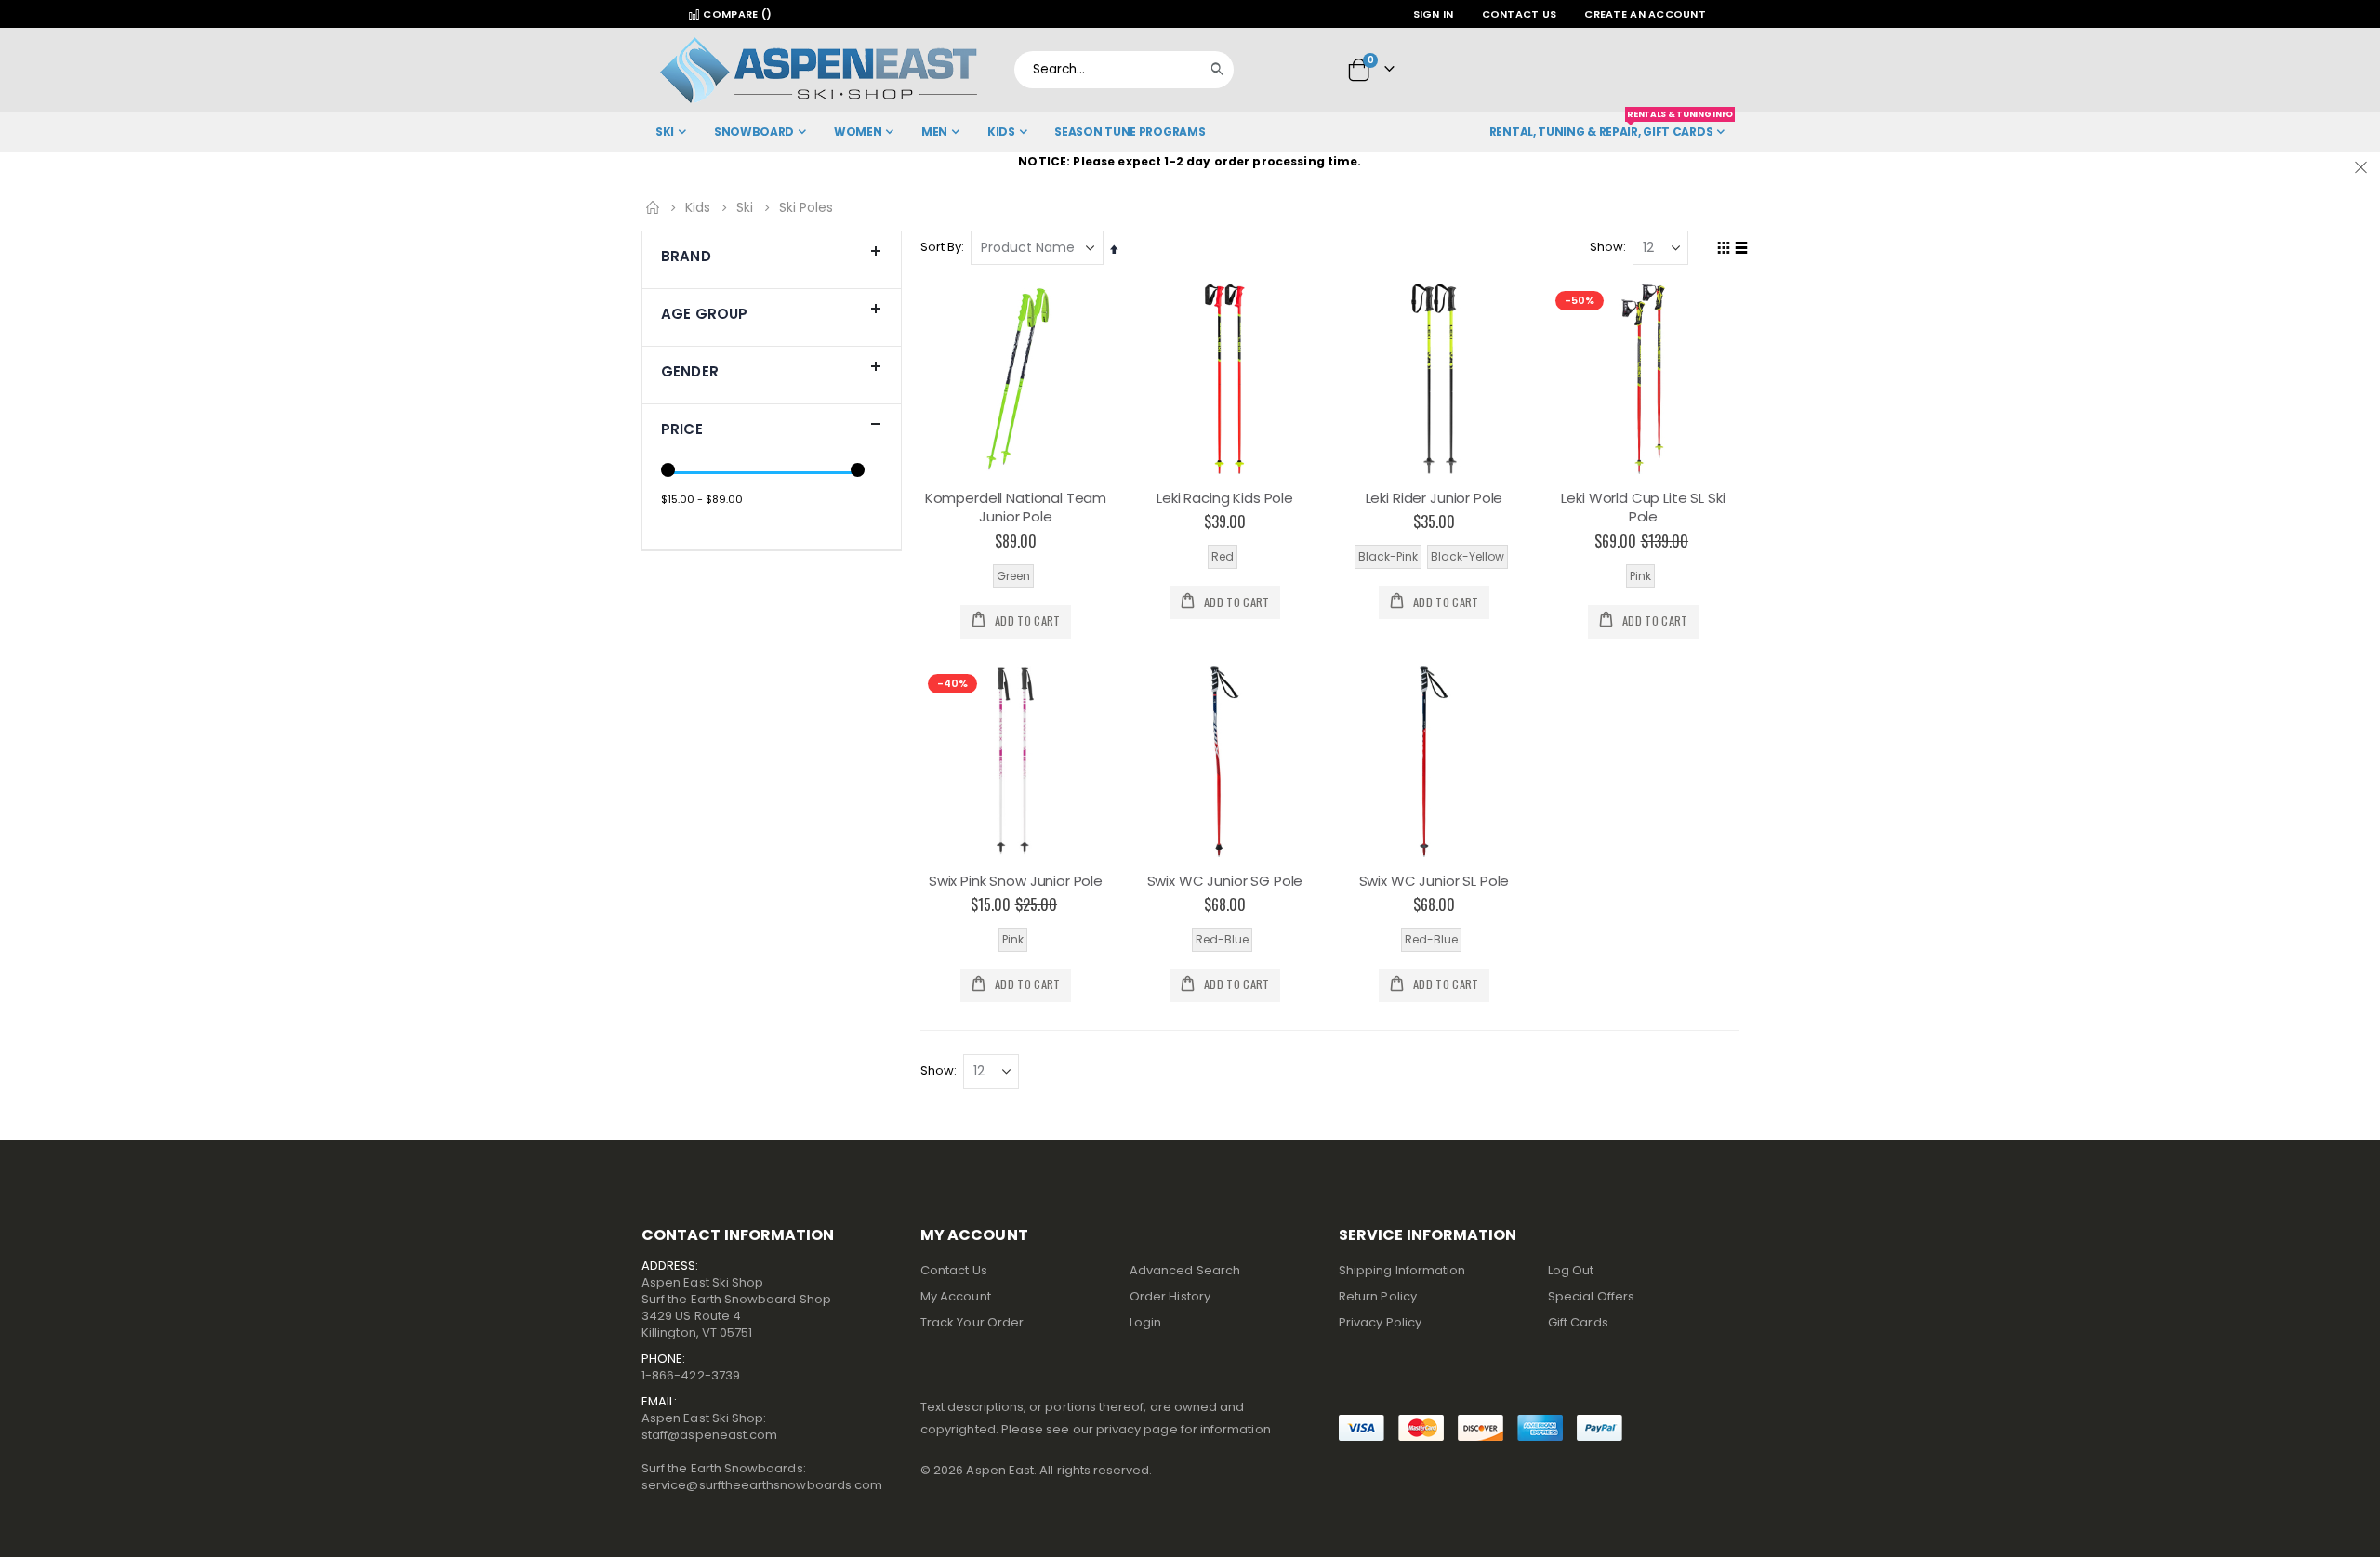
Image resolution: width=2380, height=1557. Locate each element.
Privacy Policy (1380, 1322)
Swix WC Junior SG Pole (1225, 881)
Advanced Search (1185, 1270)
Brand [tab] (686, 256)
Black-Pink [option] (1388, 556)
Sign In (1434, 14)
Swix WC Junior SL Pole (1435, 881)
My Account (956, 1296)
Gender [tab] (690, 371)
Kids (698, 207)
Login (1145, 1322)
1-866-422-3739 (691, 1375)
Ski (745, 207)
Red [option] (1223, 556)
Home (653, 207)
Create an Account (1645, 14)
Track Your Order (972, 1322)
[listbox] (1016, 576)
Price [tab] (682, 429)
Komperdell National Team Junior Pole (1016, 508)
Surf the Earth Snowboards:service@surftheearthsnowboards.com (762, 1477)
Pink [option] (1640, 576)
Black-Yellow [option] (1468, 556)
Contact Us (1520, 14)
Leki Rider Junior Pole (1435, 498)
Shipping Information (1402, 1270)
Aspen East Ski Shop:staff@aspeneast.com (709, 1426)
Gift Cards (1578, 1322)
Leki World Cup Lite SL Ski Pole (1643, 508)
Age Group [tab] (704, 314)
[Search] (1222, 70)
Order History (1170, 1296)
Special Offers (1591, 1296)
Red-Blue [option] (1222, 939)
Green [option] (1013, 576)
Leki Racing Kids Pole (1225, 498)
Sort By (941, 247)
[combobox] (1124, 70)
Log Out (1571, 1270)
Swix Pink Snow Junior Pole (1016, 881)
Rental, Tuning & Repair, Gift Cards (1611, 126)
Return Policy (1378, 1296)
